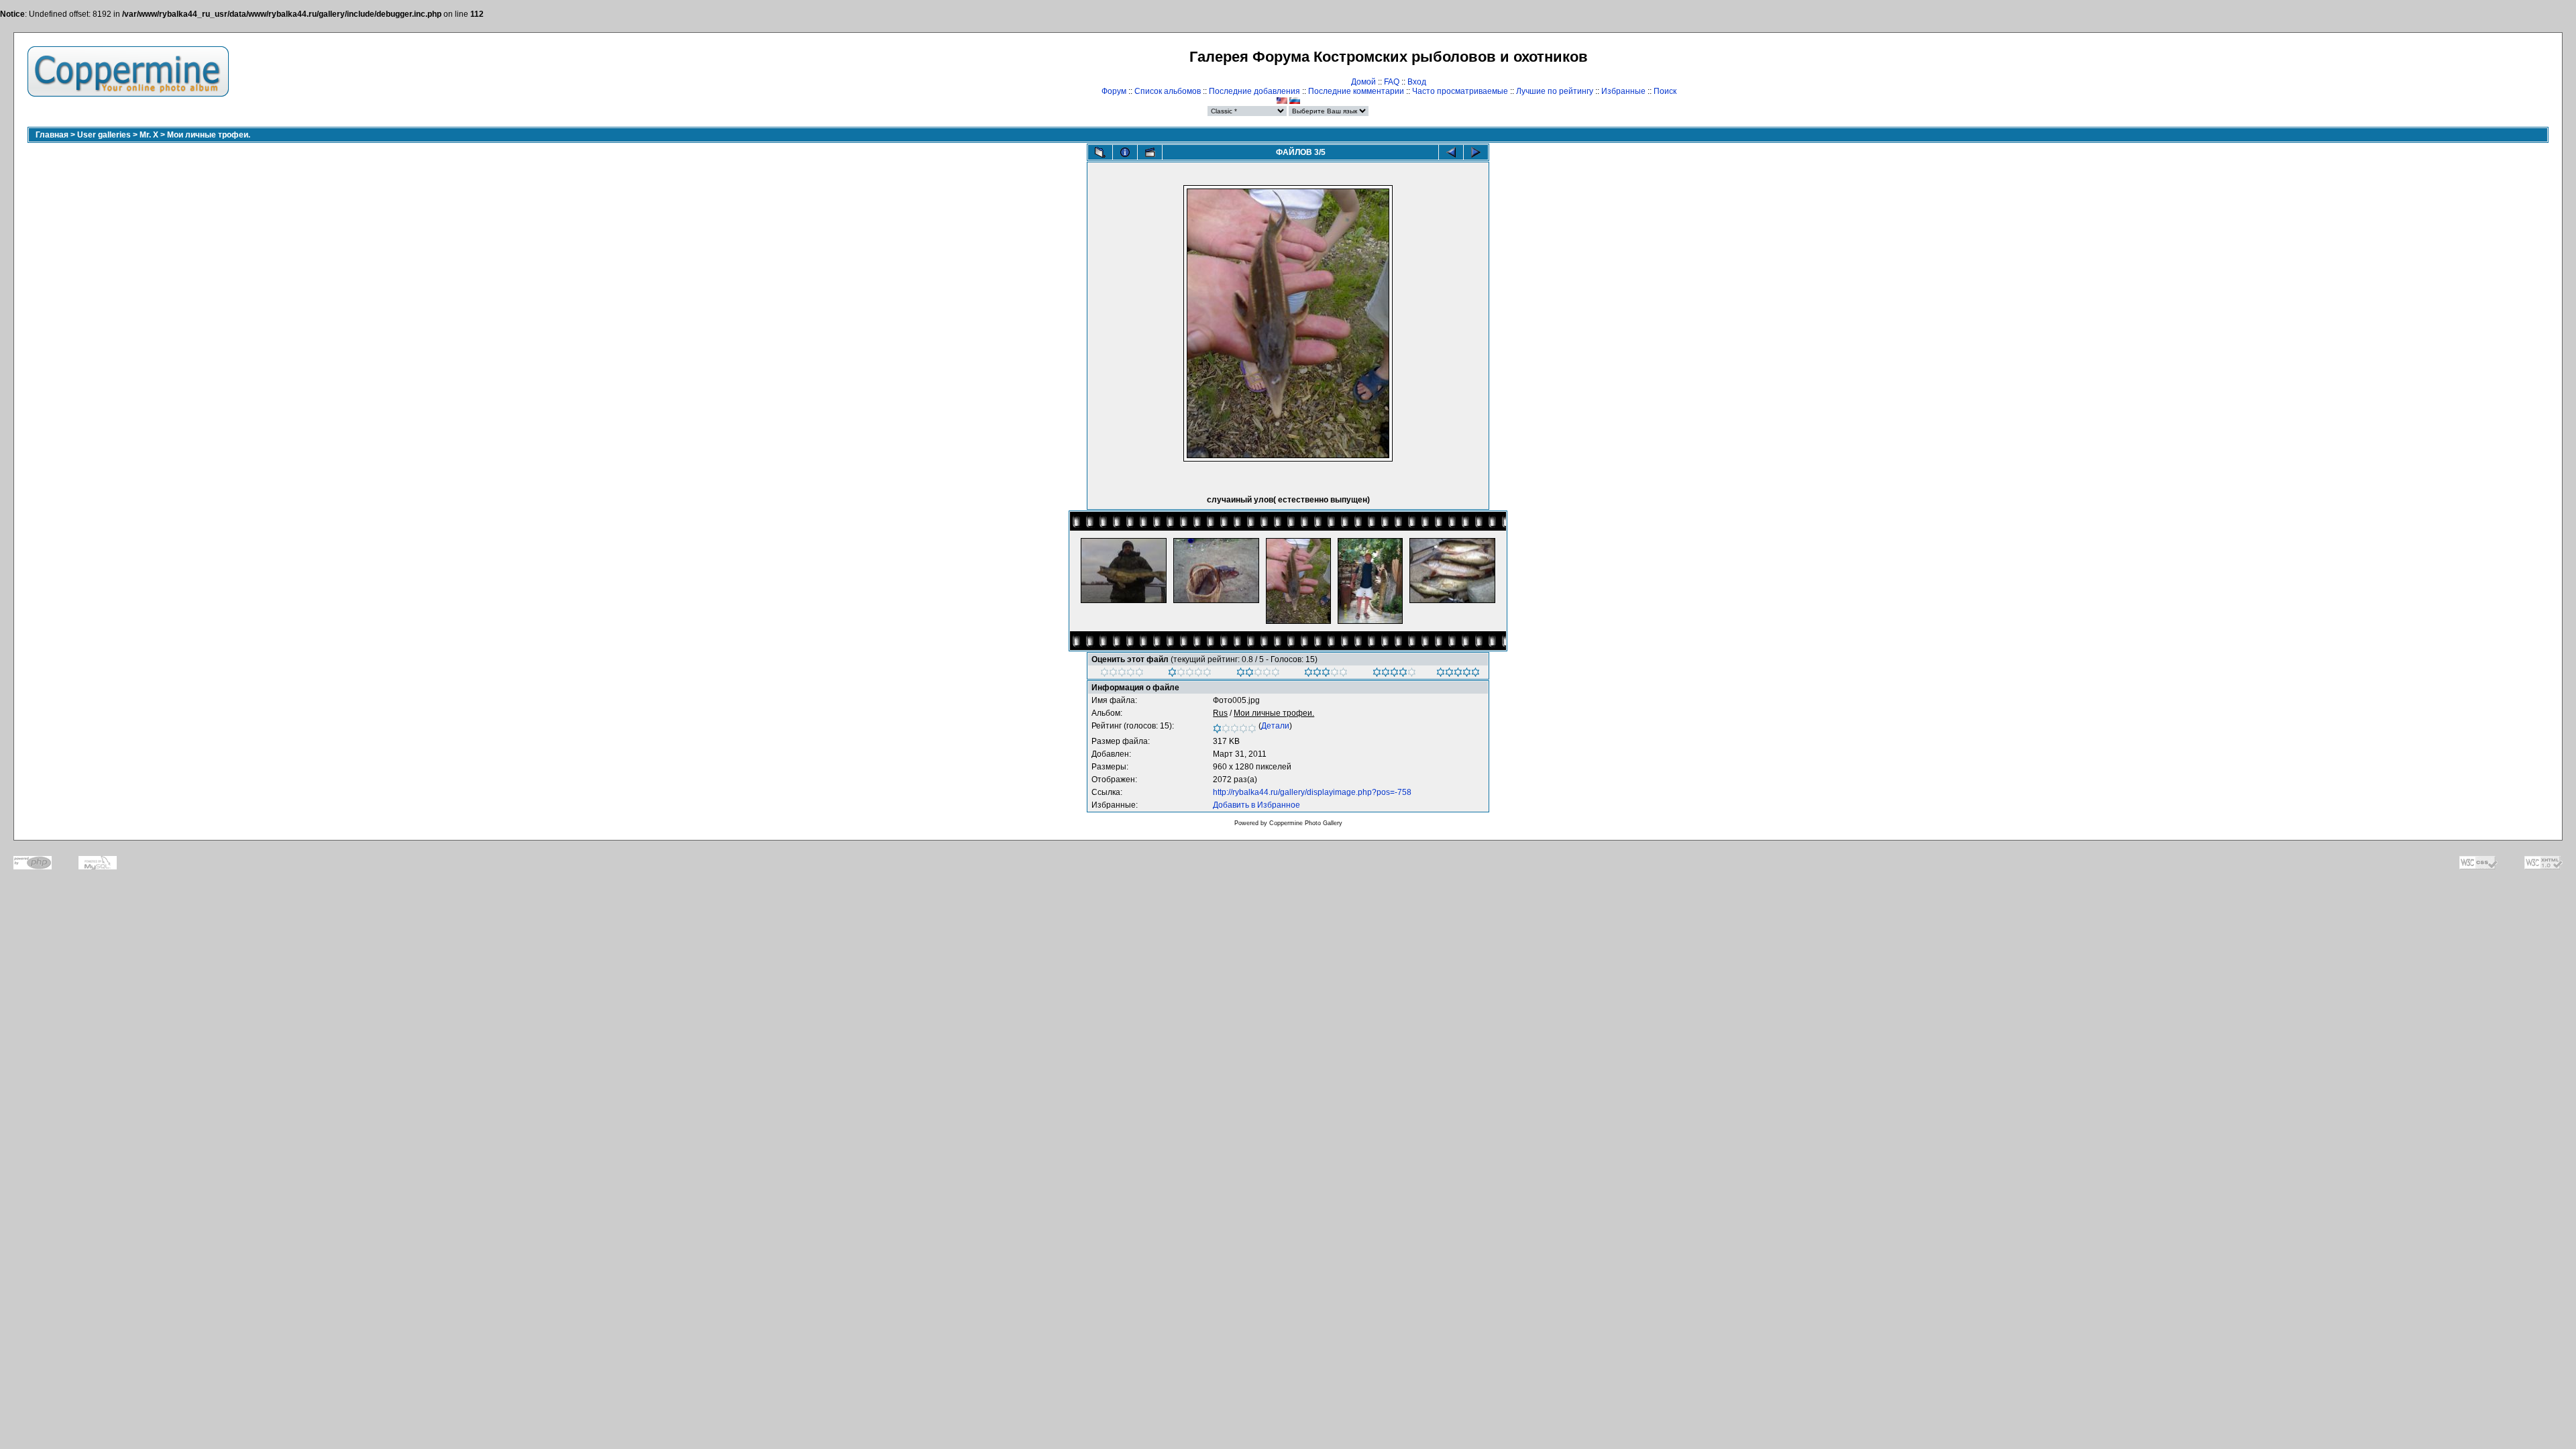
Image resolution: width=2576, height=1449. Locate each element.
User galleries (104, 135)
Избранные (1623, 91)
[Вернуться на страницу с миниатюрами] (1100, 152)
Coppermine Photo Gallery (1306, 823)
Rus (1220, 713)
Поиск (1665, 91)
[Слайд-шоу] (1150, 152)
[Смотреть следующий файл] (1476, 152)
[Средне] (1258, 674)
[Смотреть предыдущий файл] (1451, 152)
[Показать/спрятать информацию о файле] (1125, 152)
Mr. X (149, 135)
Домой (1363, 82)
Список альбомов (1168, 91)
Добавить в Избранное (1256, 805)
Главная (52, 135)
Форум (1114, 91)
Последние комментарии (1356, 91)
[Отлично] (1394, 674)
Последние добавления (1254, 91)
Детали (1275, 726)
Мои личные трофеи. (209, 135)
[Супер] (1458, 674)
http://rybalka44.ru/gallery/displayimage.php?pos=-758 (1312, 792)
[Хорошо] (1326, 674)
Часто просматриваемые (1460, 91)
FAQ (1392, 82)
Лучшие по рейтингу (1555, 91)
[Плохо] (1190, 674)
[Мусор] (1122, 674)
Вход (1417, 82)
